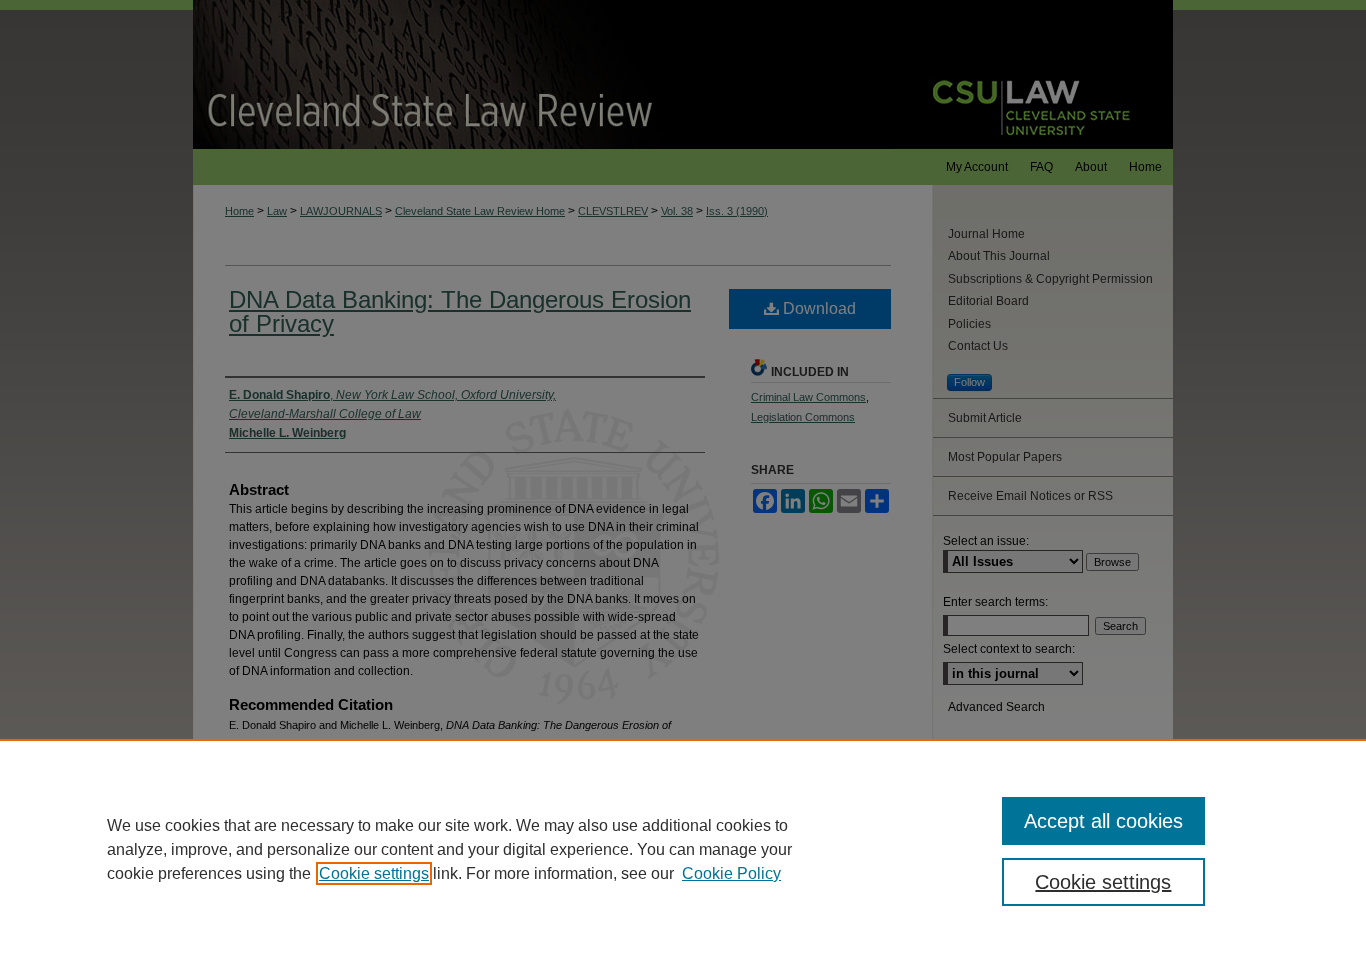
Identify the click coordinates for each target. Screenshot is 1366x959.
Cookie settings (374, 873)
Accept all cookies (1103, 821)
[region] (683, 849)
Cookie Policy (731, 873)
